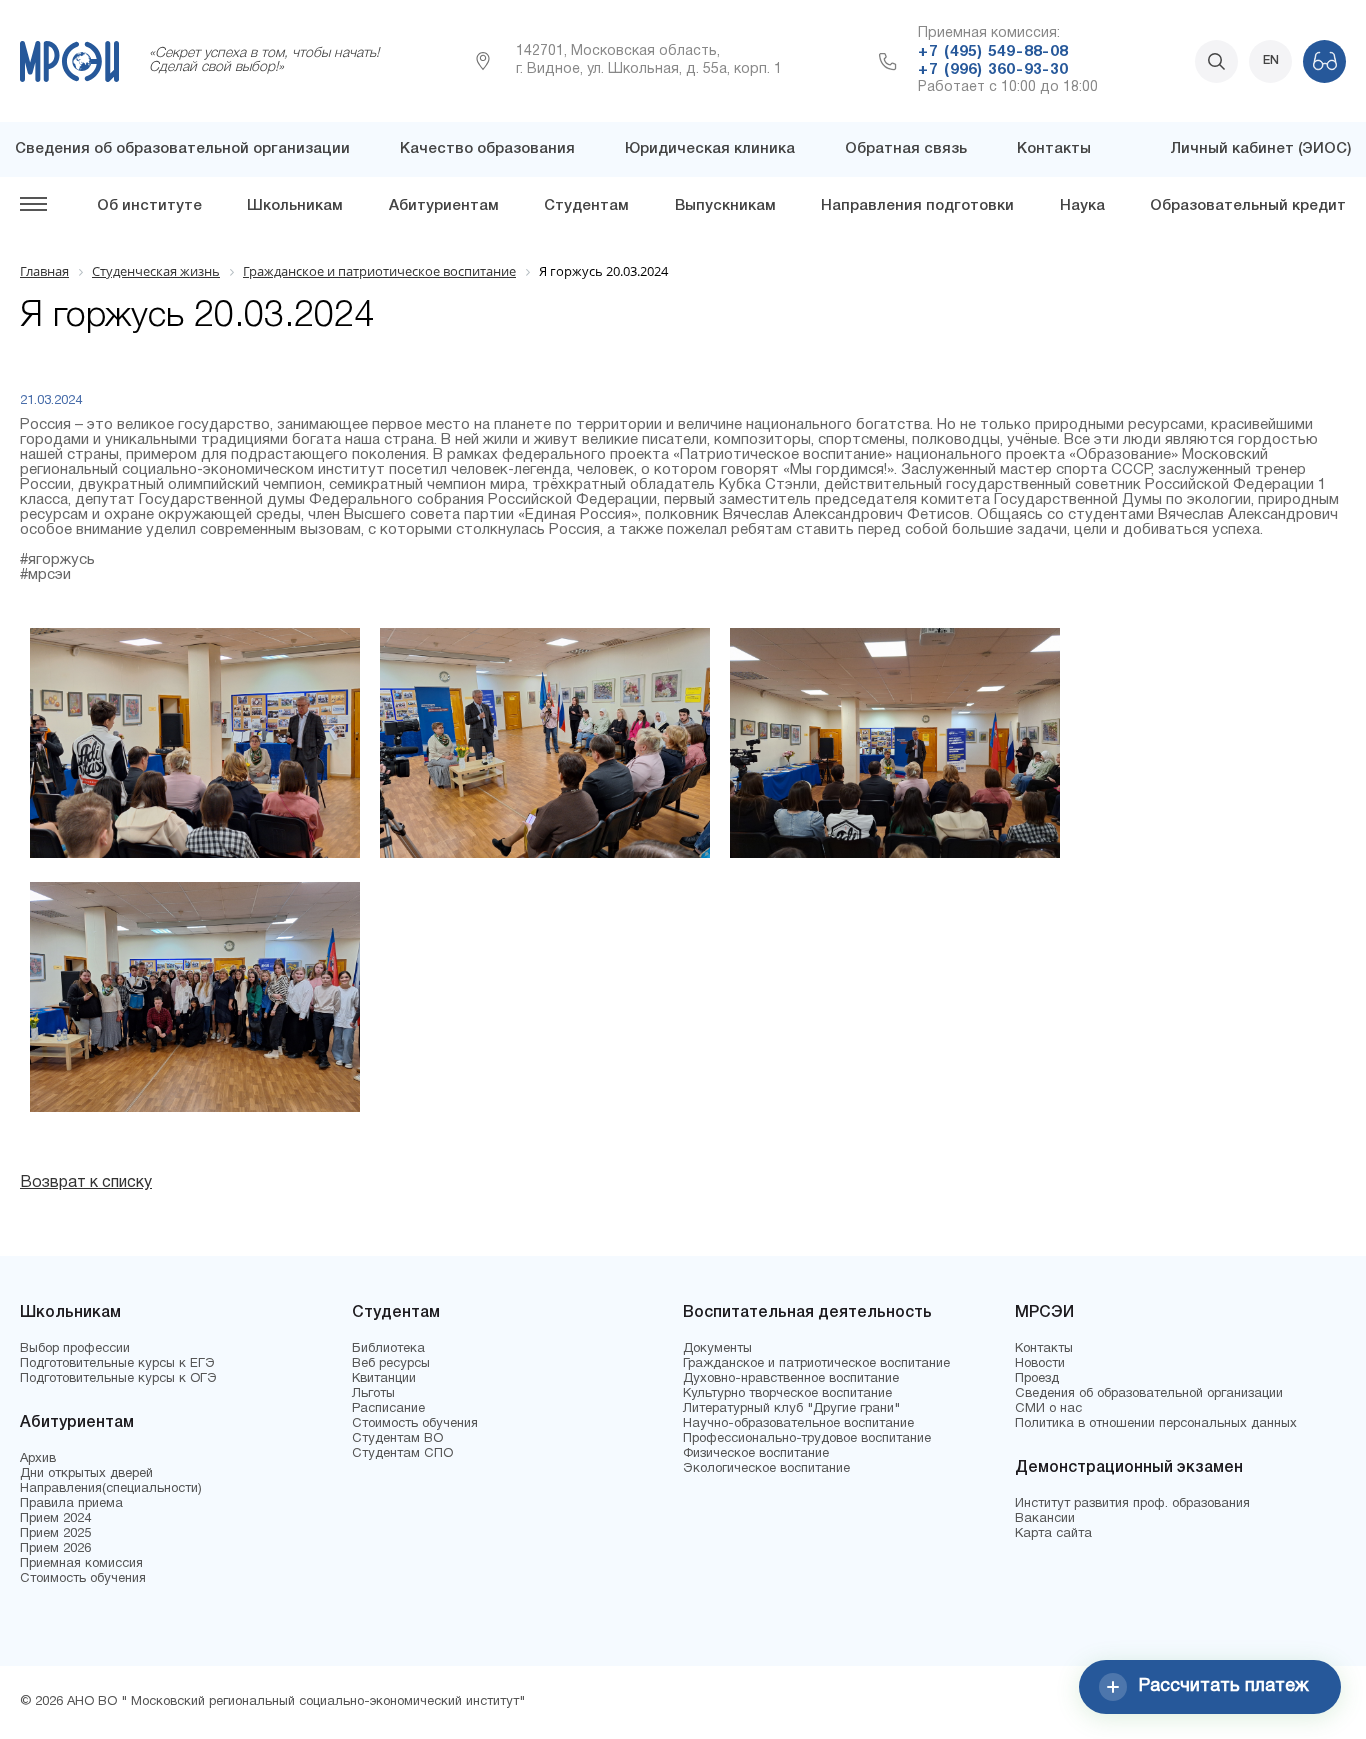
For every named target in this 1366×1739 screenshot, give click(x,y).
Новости (1040, 1364)
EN (1271, 60)
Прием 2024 (55, 1519)
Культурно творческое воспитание (787, 1394)
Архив (38, 1459)
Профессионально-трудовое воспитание (807, 1439)
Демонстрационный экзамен (1129, 1468)
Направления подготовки (917, 206)
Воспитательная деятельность (807, 1313)
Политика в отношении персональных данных (1156, 1424)
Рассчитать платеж (1224, 1686)
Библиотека (388, 1349)
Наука (1082, 206)
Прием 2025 (55, 1534)
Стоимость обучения (83, 1579)
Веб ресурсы (391, 1364)
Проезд (1037, 1379)
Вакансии (1045, 1519)
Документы (717, 1349)
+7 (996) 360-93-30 (993, 70)
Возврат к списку (86, 1183)
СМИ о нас (1048, 1409)
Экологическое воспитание (766, 1469)
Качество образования (487, 149)
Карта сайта (1053, 1534)
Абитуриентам (444, 206)
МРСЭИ (1044, 1313)
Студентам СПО (402, 1454)
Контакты (1054, 149)
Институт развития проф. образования (1132, 1504)
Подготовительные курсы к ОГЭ (118, 1379)
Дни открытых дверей (86, 1474)
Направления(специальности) (111, 1489)
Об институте (149, 206)
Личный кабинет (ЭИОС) (1260, 149)
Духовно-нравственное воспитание (791, 1379)
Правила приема (71, 1504)
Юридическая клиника (710, 149)
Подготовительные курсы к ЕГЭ (117, 1364)
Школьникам (295, 206)
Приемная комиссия (81, 1564)
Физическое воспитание (756, 1454)
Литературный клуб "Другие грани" (791, 1409)
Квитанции (384, 1379)
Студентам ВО (397, 1439)
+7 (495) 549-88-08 (993, 52)
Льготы (373, 1394)
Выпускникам (725, 206)
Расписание (388, 1409)
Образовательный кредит (1248, 206)
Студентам (586, 206)
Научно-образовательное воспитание (798, 1424)
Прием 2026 (55, 1549)
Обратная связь (906, 149)
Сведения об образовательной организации (182, 149)
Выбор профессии (75, 1349)
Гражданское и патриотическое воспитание (816, 1364)
